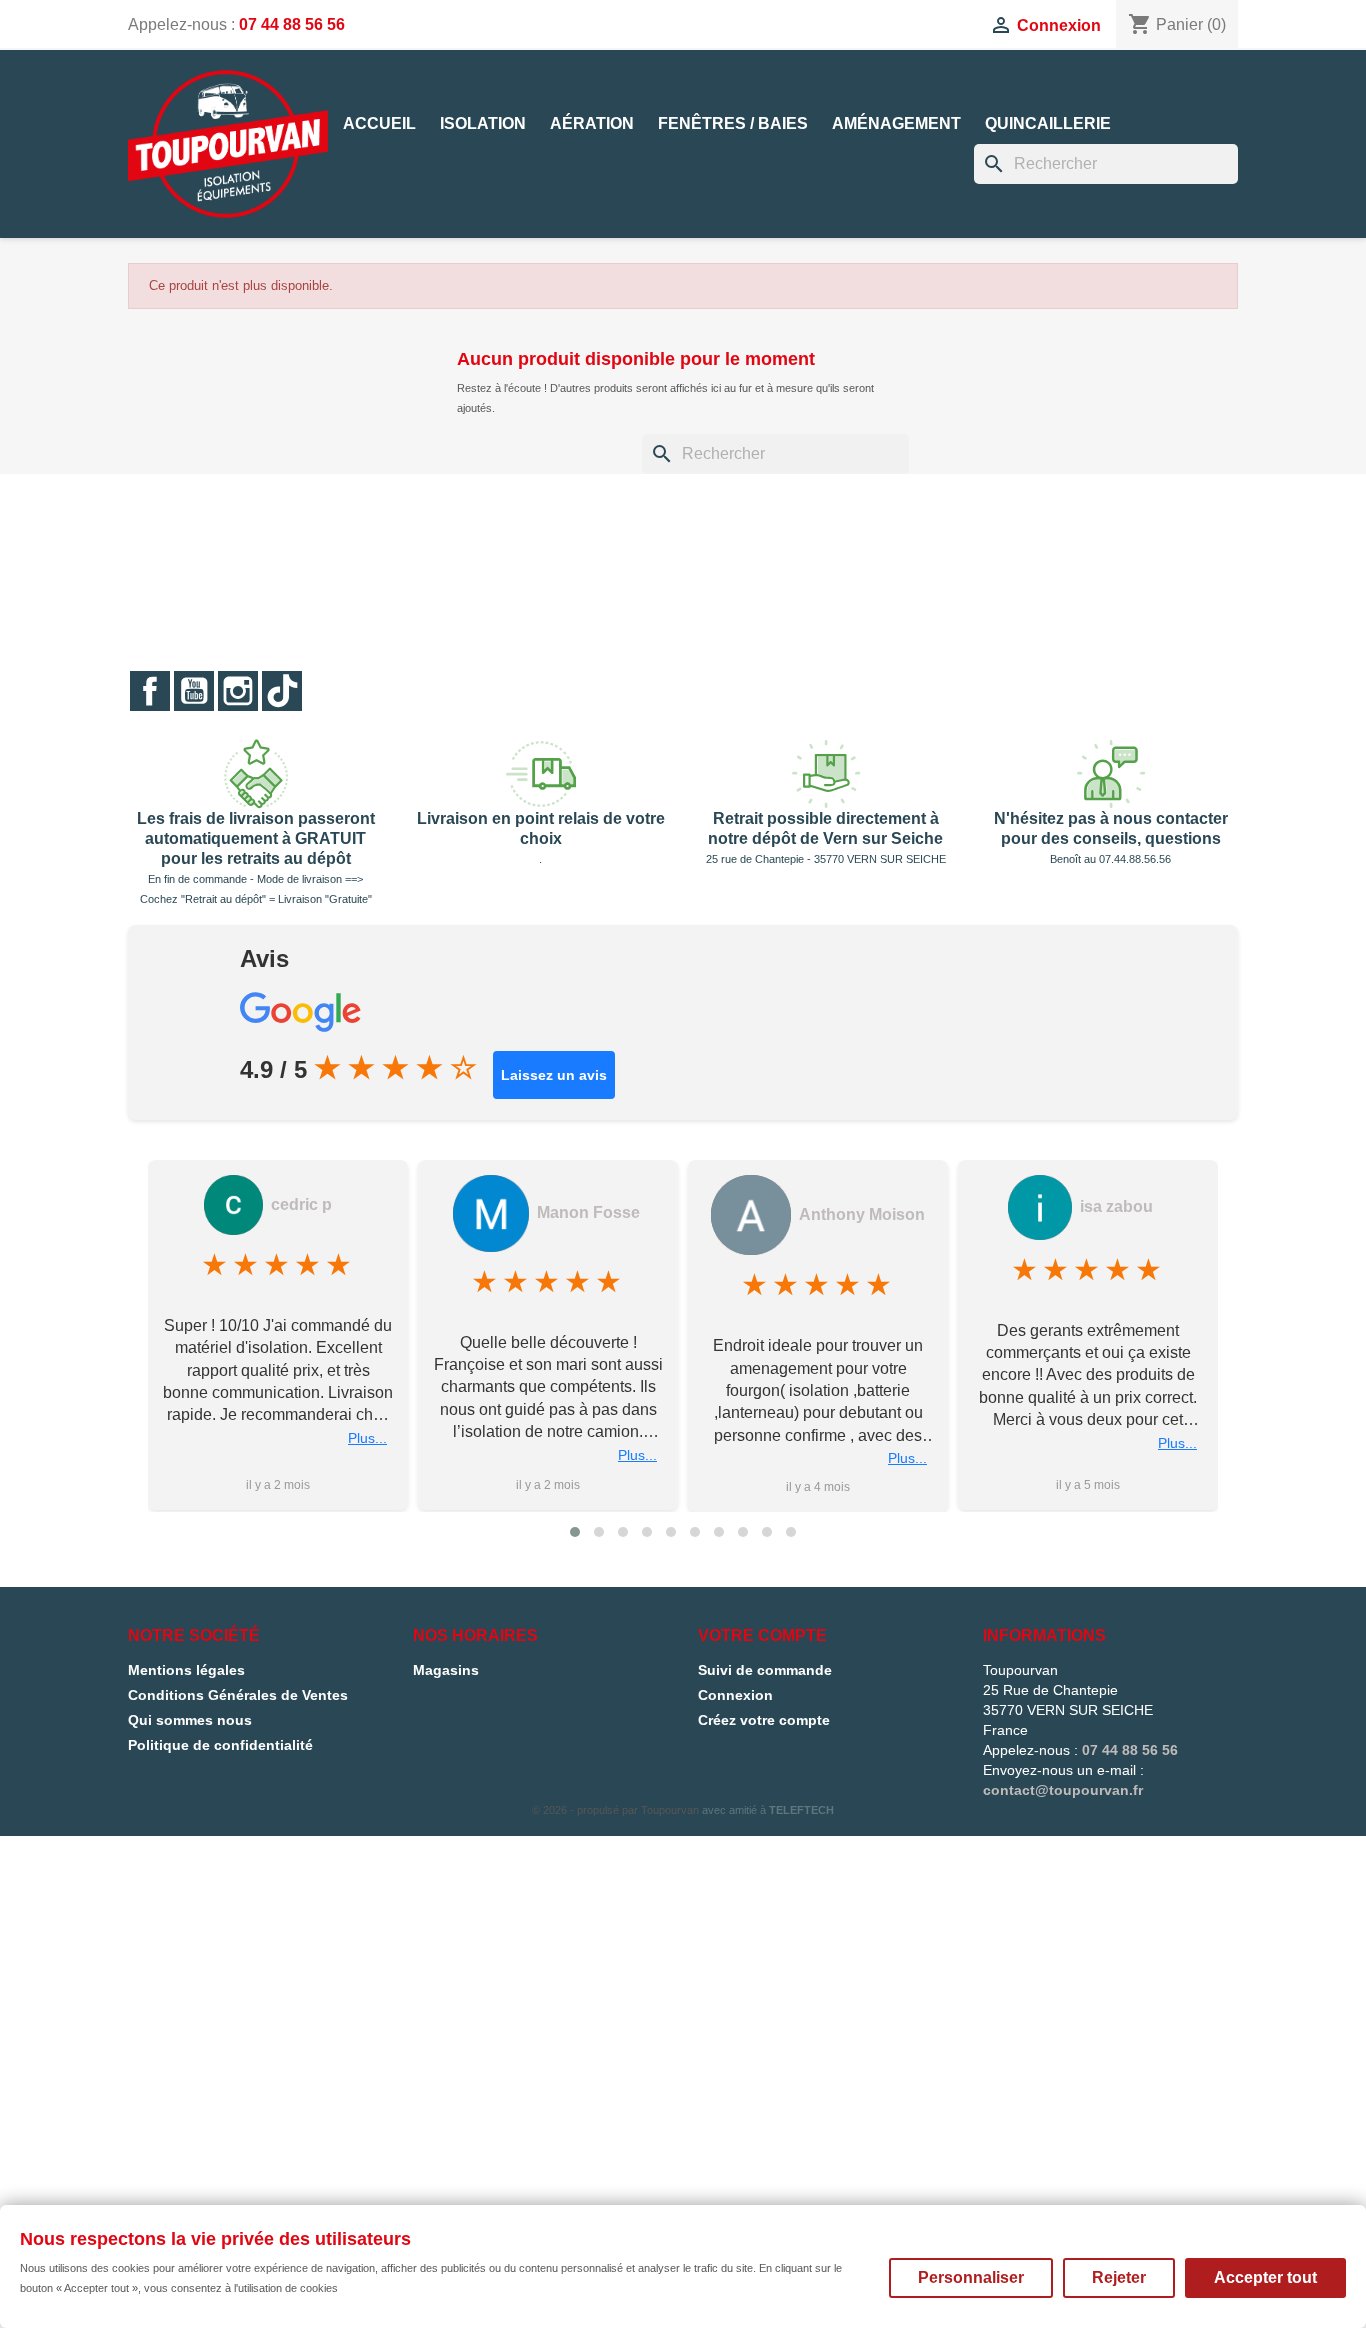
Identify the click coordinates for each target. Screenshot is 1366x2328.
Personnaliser (971, 2277)
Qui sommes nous (190, 1720)
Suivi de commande (765, 1670)
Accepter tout (1265, 2277)
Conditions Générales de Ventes (238, 1695)
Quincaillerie (1048, 123)
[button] (575, 1532)
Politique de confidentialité (220, 1745)
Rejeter (1119, 2277)
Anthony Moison (862, 1214)
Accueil (379, 123)
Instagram (238, 691)
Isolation (483, 123)
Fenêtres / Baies (733, 123)
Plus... (367, 1438)
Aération (592, 123)
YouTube (194, 691)
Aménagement (896, 123)
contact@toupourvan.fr (1063, 1790)
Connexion (735, 1695)
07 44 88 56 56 (292, 24)
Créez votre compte (764, 1720)
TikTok (282, 691)
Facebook (150, 691)
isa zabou (1116, 1206)
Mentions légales (186, 1670)
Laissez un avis (554, 1075)
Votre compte (762, 1635)
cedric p (301, 1204)
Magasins (446, 1670)
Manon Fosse (588, 1212)
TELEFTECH (801, 1810)
